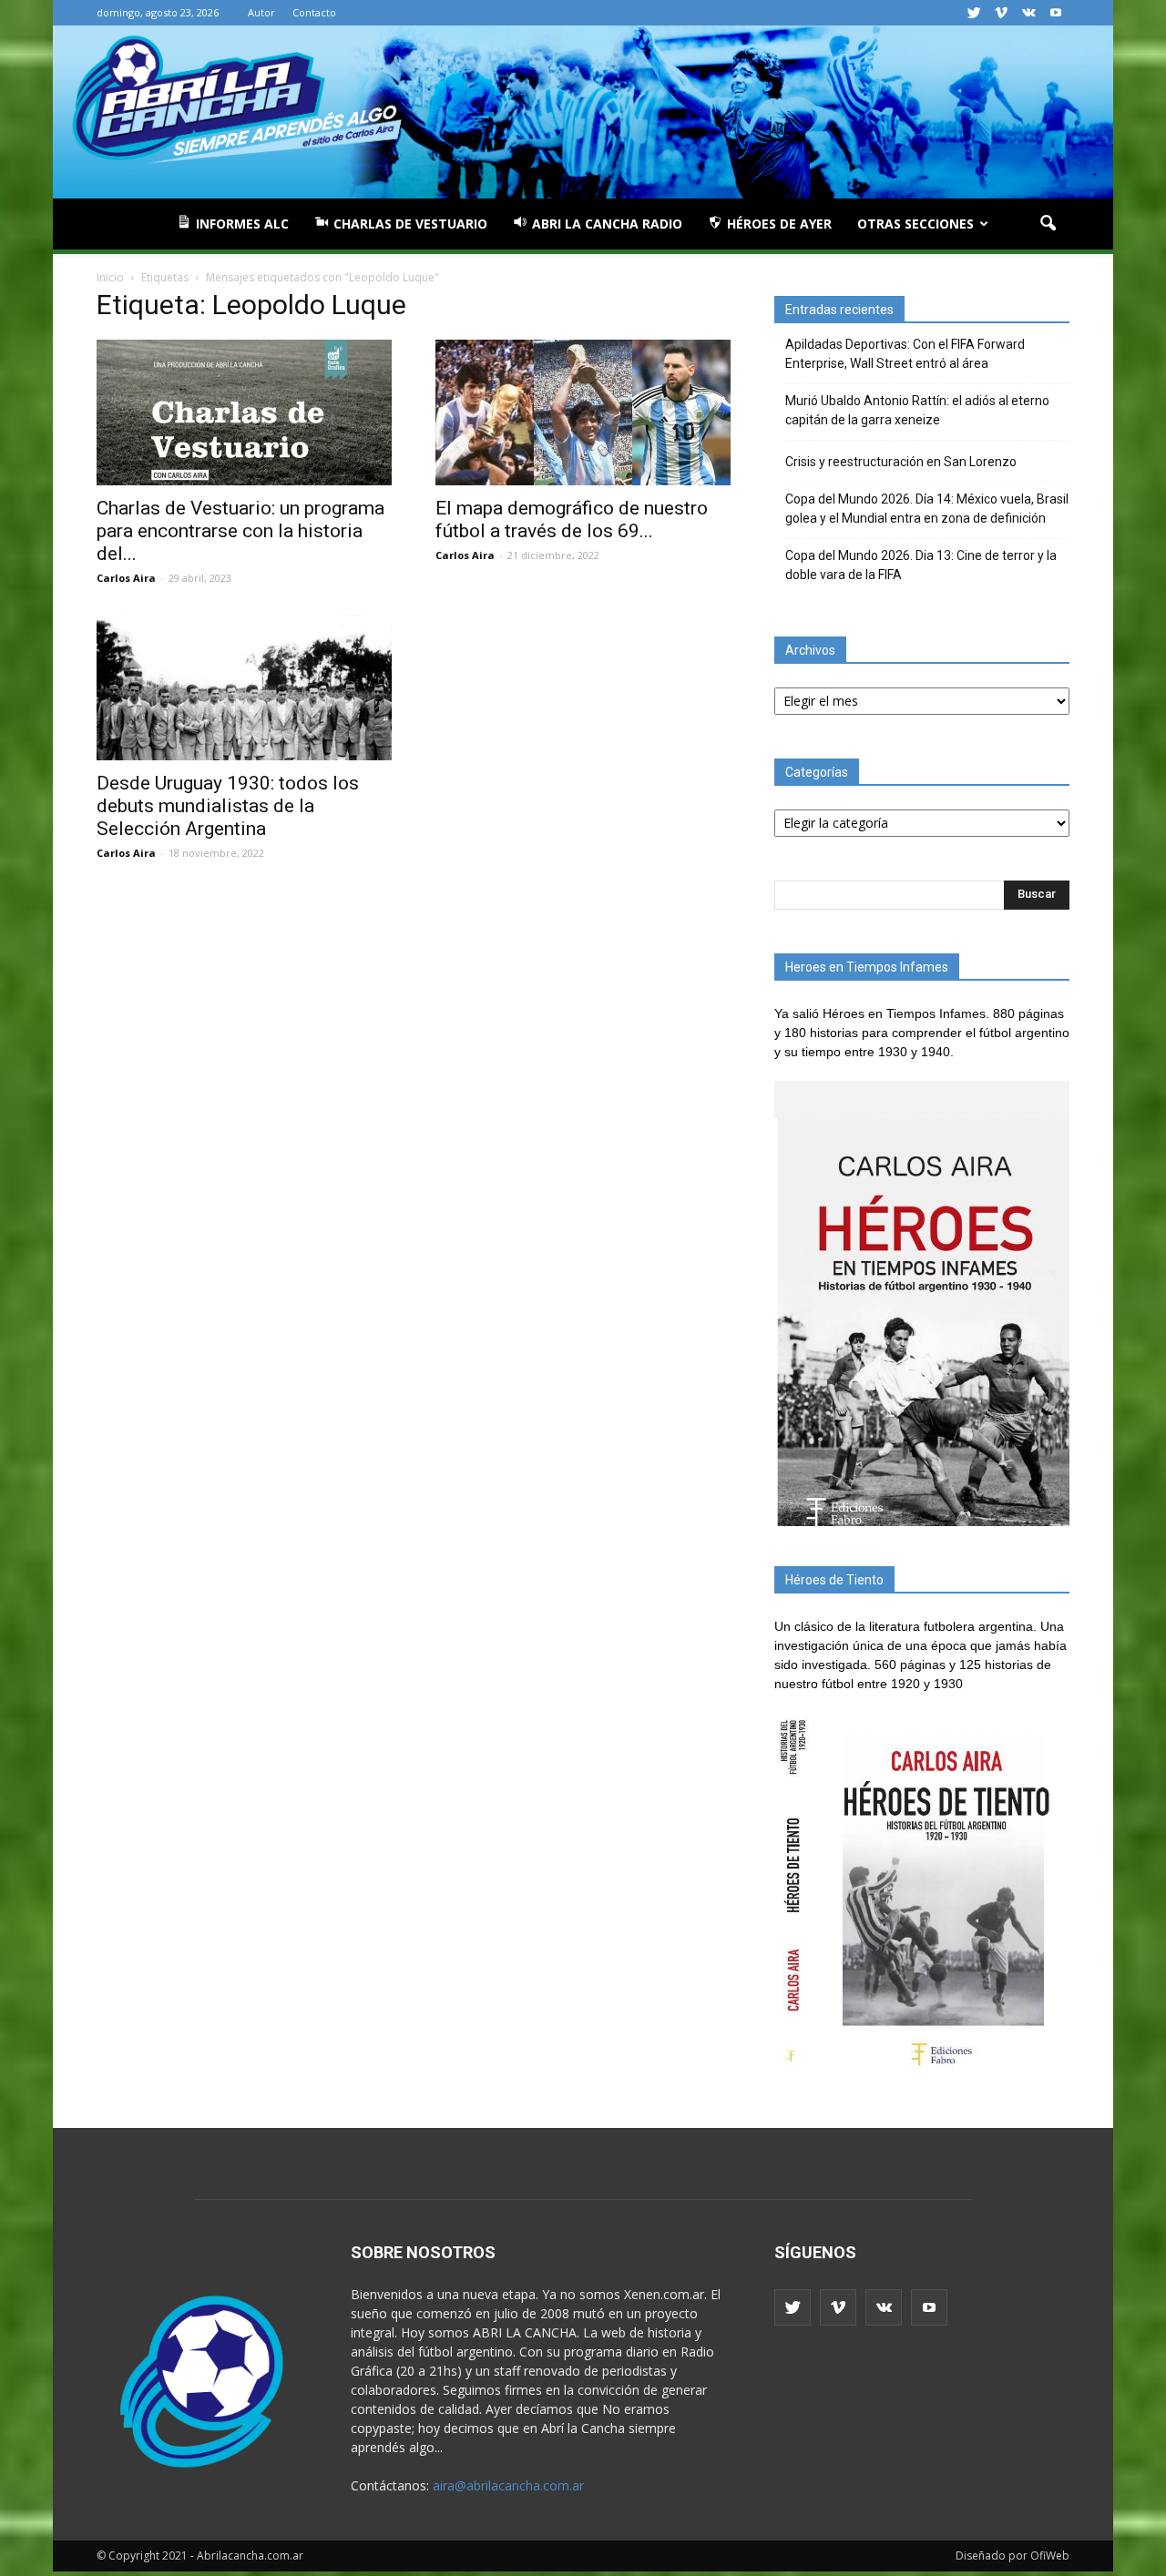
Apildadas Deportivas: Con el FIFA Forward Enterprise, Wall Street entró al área (905, 354)
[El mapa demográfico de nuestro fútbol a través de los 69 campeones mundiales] (583, 412)
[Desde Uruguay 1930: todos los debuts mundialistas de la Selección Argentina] (244, 687)
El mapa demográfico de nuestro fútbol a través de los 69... (572, 519)
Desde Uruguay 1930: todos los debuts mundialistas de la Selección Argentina (228, 806)
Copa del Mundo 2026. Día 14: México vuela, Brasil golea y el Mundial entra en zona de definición (927, 509)
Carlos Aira (126, 578)
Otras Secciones (915, 224)
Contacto (314, 12)
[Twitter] (974, 13)
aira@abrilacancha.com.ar (508, 2485)
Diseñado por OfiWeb (1013, 2556)
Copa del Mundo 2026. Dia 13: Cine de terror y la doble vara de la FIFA (921, 565)
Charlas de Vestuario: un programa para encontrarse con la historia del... (240, 531)
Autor (261, 12)
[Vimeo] (1001, 13)
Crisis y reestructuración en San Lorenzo (901, 462)
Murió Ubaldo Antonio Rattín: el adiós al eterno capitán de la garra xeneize (917, 410)
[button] (1048, 224)
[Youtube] (1056, 13)
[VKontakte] (1028, 13)
